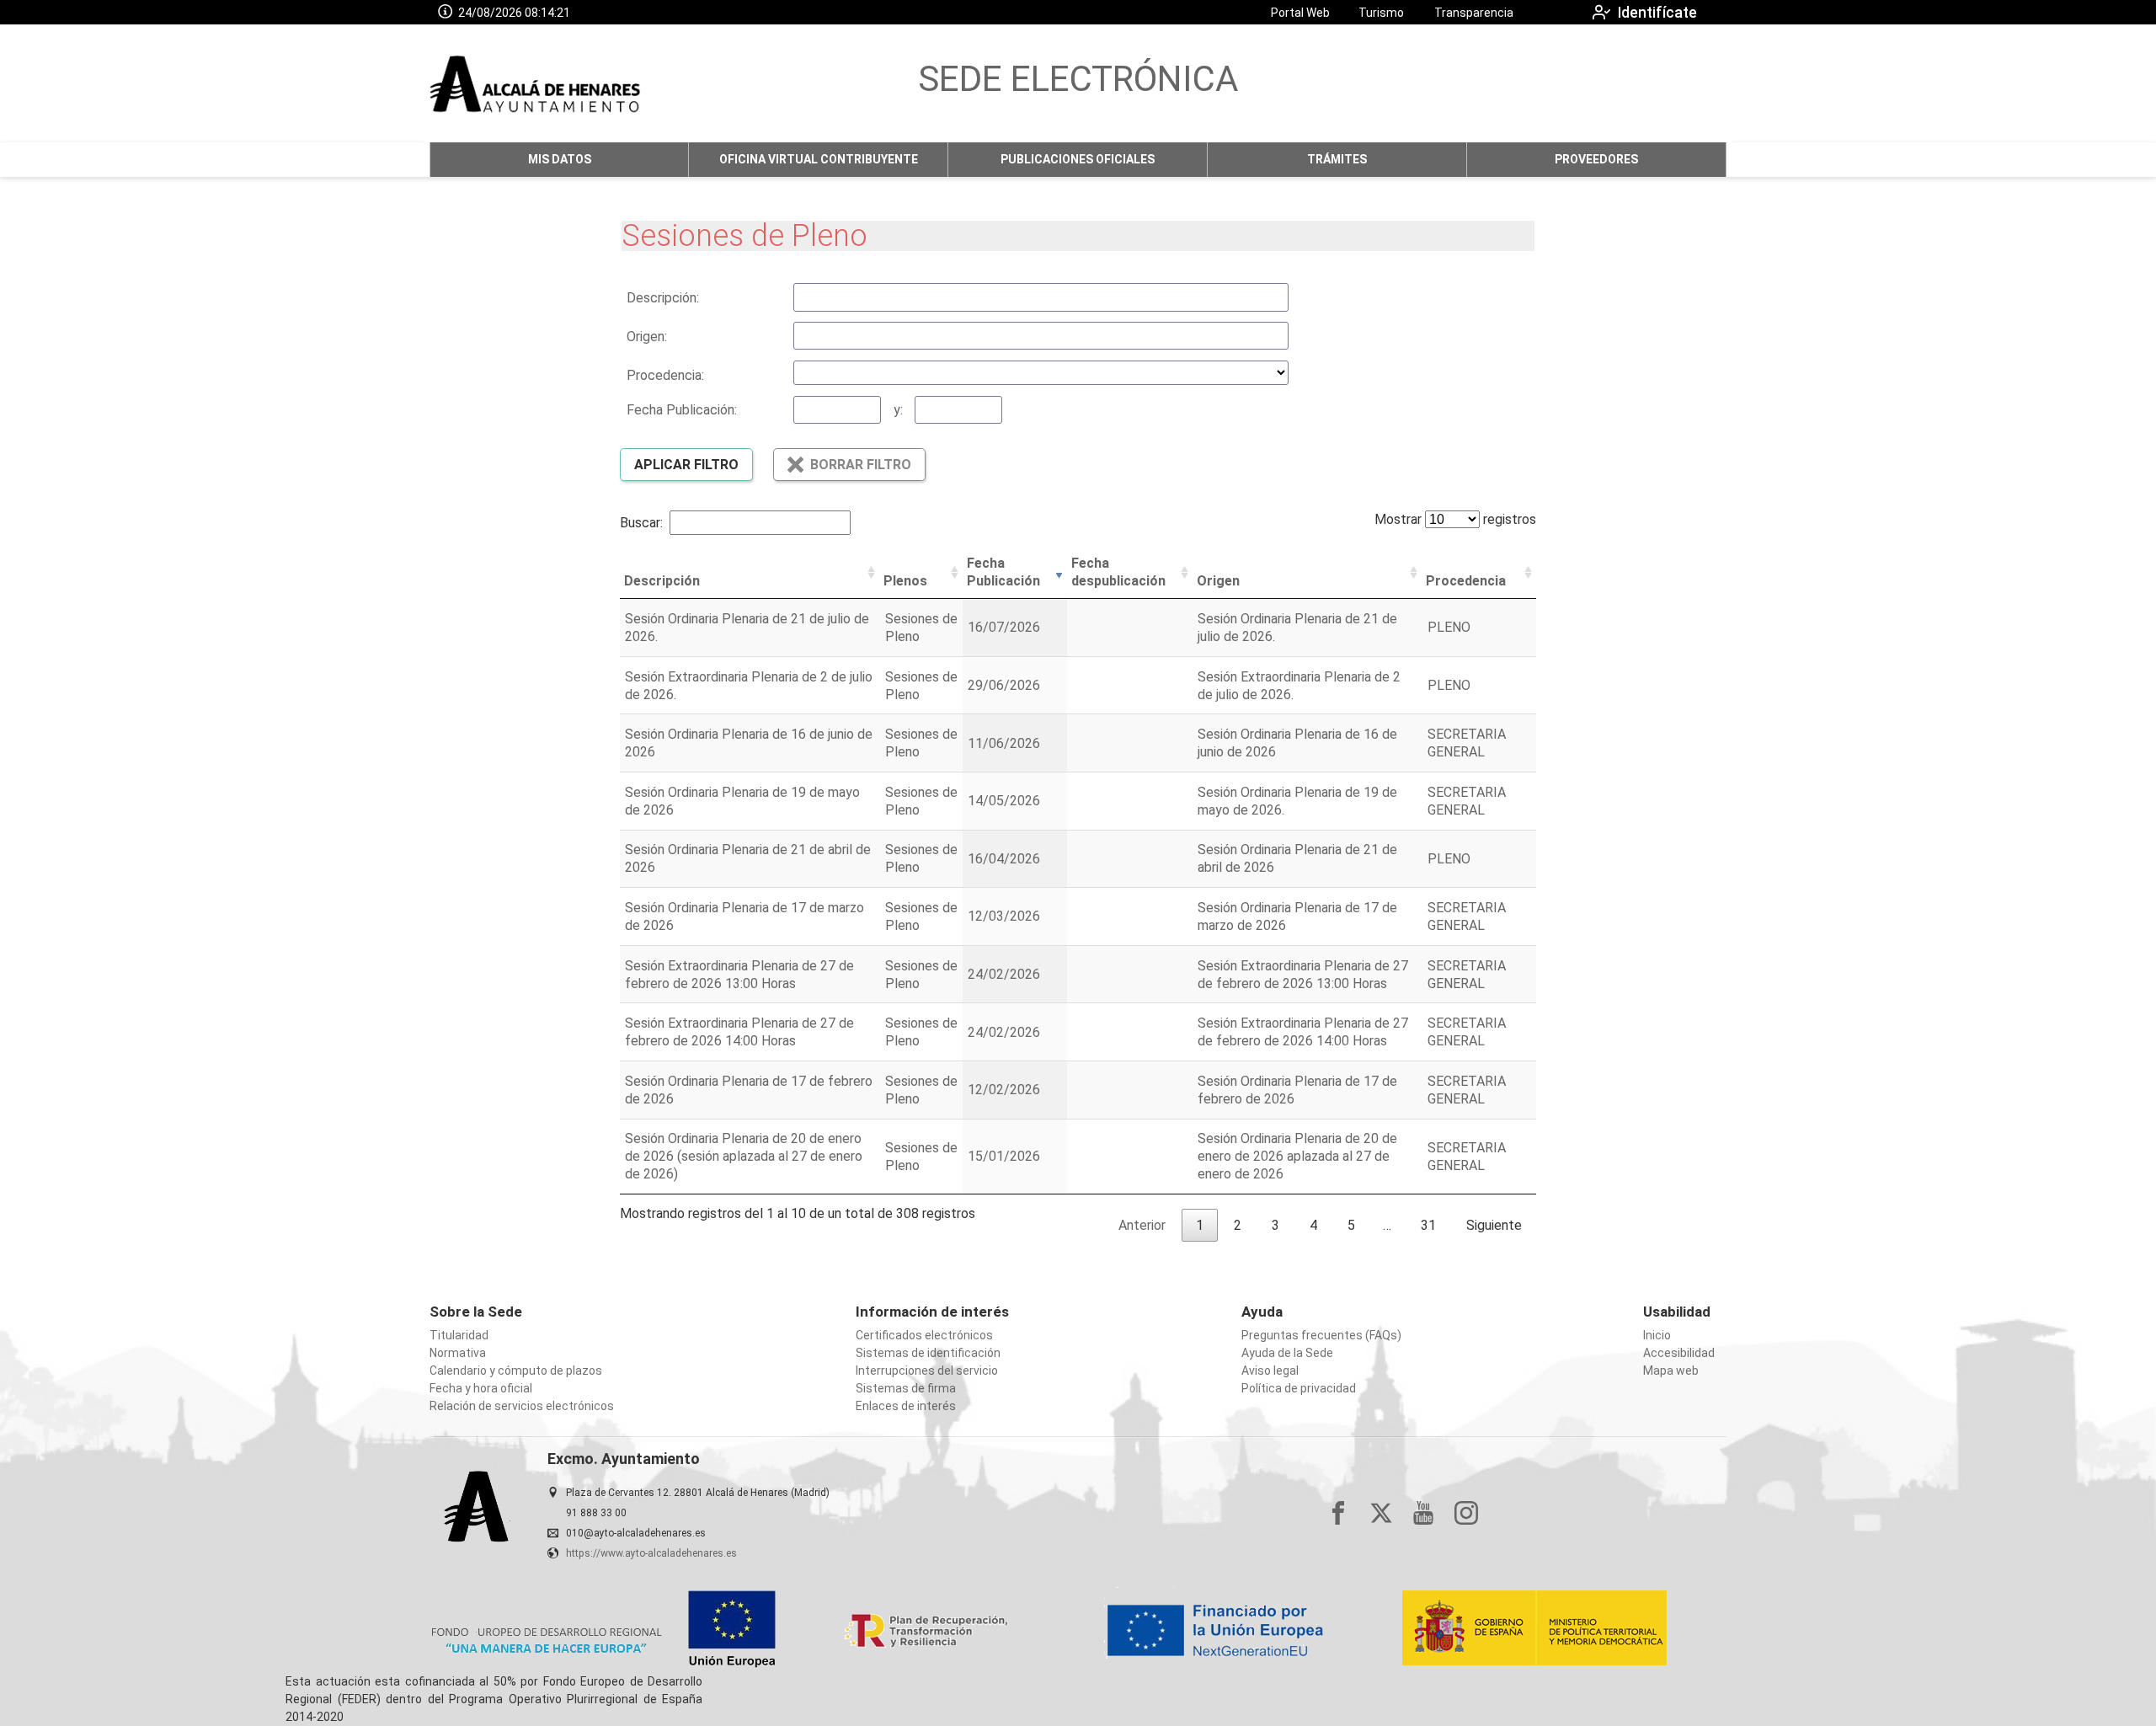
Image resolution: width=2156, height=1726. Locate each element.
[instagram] (1466, 1513)
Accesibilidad (1679, 1353)
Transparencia (1474, 13)
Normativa (458, 1353)
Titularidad (459, 1335)
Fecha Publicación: (682, 410)
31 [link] (1428, 1225)
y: (898, 410)
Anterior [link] (1142, 1225)
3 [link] (1275, 1225)
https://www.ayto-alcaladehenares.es (651, 1553)
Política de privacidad (1299, 1388)
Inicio (1657, 1335)
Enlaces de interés (906, 1406)
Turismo (1381, 13)
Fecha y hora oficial (481, 1388)
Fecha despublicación (1118, 572)
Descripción (662, 581)
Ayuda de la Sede (1287, 1353)
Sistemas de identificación (928, 1353)
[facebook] (1338, 1513)
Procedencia (1466, 581)
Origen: (647, 337)
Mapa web (1671, 1371)
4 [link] (1313, 1225)
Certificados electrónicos (924, 1335)
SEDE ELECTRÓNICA (1078, 79)
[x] (1381, 1513)
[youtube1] (1423, 1513)
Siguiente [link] (1494, 1225)
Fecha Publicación (1003, 572)
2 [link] (1238, 1225)
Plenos (905, 581)
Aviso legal (1270, 1371)
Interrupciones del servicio (927, 1371)
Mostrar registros (1455, 519)
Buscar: (641, 523)
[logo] (536, 83)
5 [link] (1351, 1225)
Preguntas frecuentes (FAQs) (1321, 1335)
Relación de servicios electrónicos (522, 1406)
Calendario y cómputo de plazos (516, 1371)
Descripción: (663, 298)
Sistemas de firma (906, 1388)
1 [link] (1200, 1225)
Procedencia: (665, 375)
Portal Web (1300, 13)
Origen (1218, 581)
